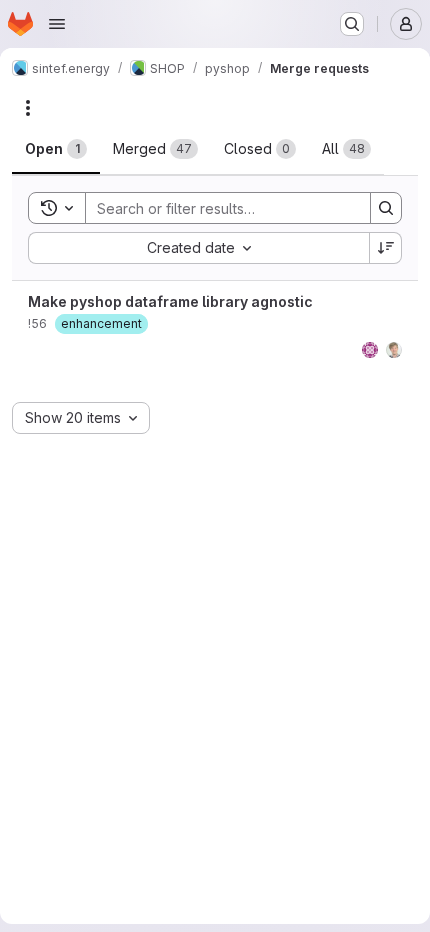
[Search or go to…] (352, 24)
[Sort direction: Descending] (386, 248)
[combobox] (198, 248)
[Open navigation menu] (57, 24)
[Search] (386, 208)
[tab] (56, 149)
